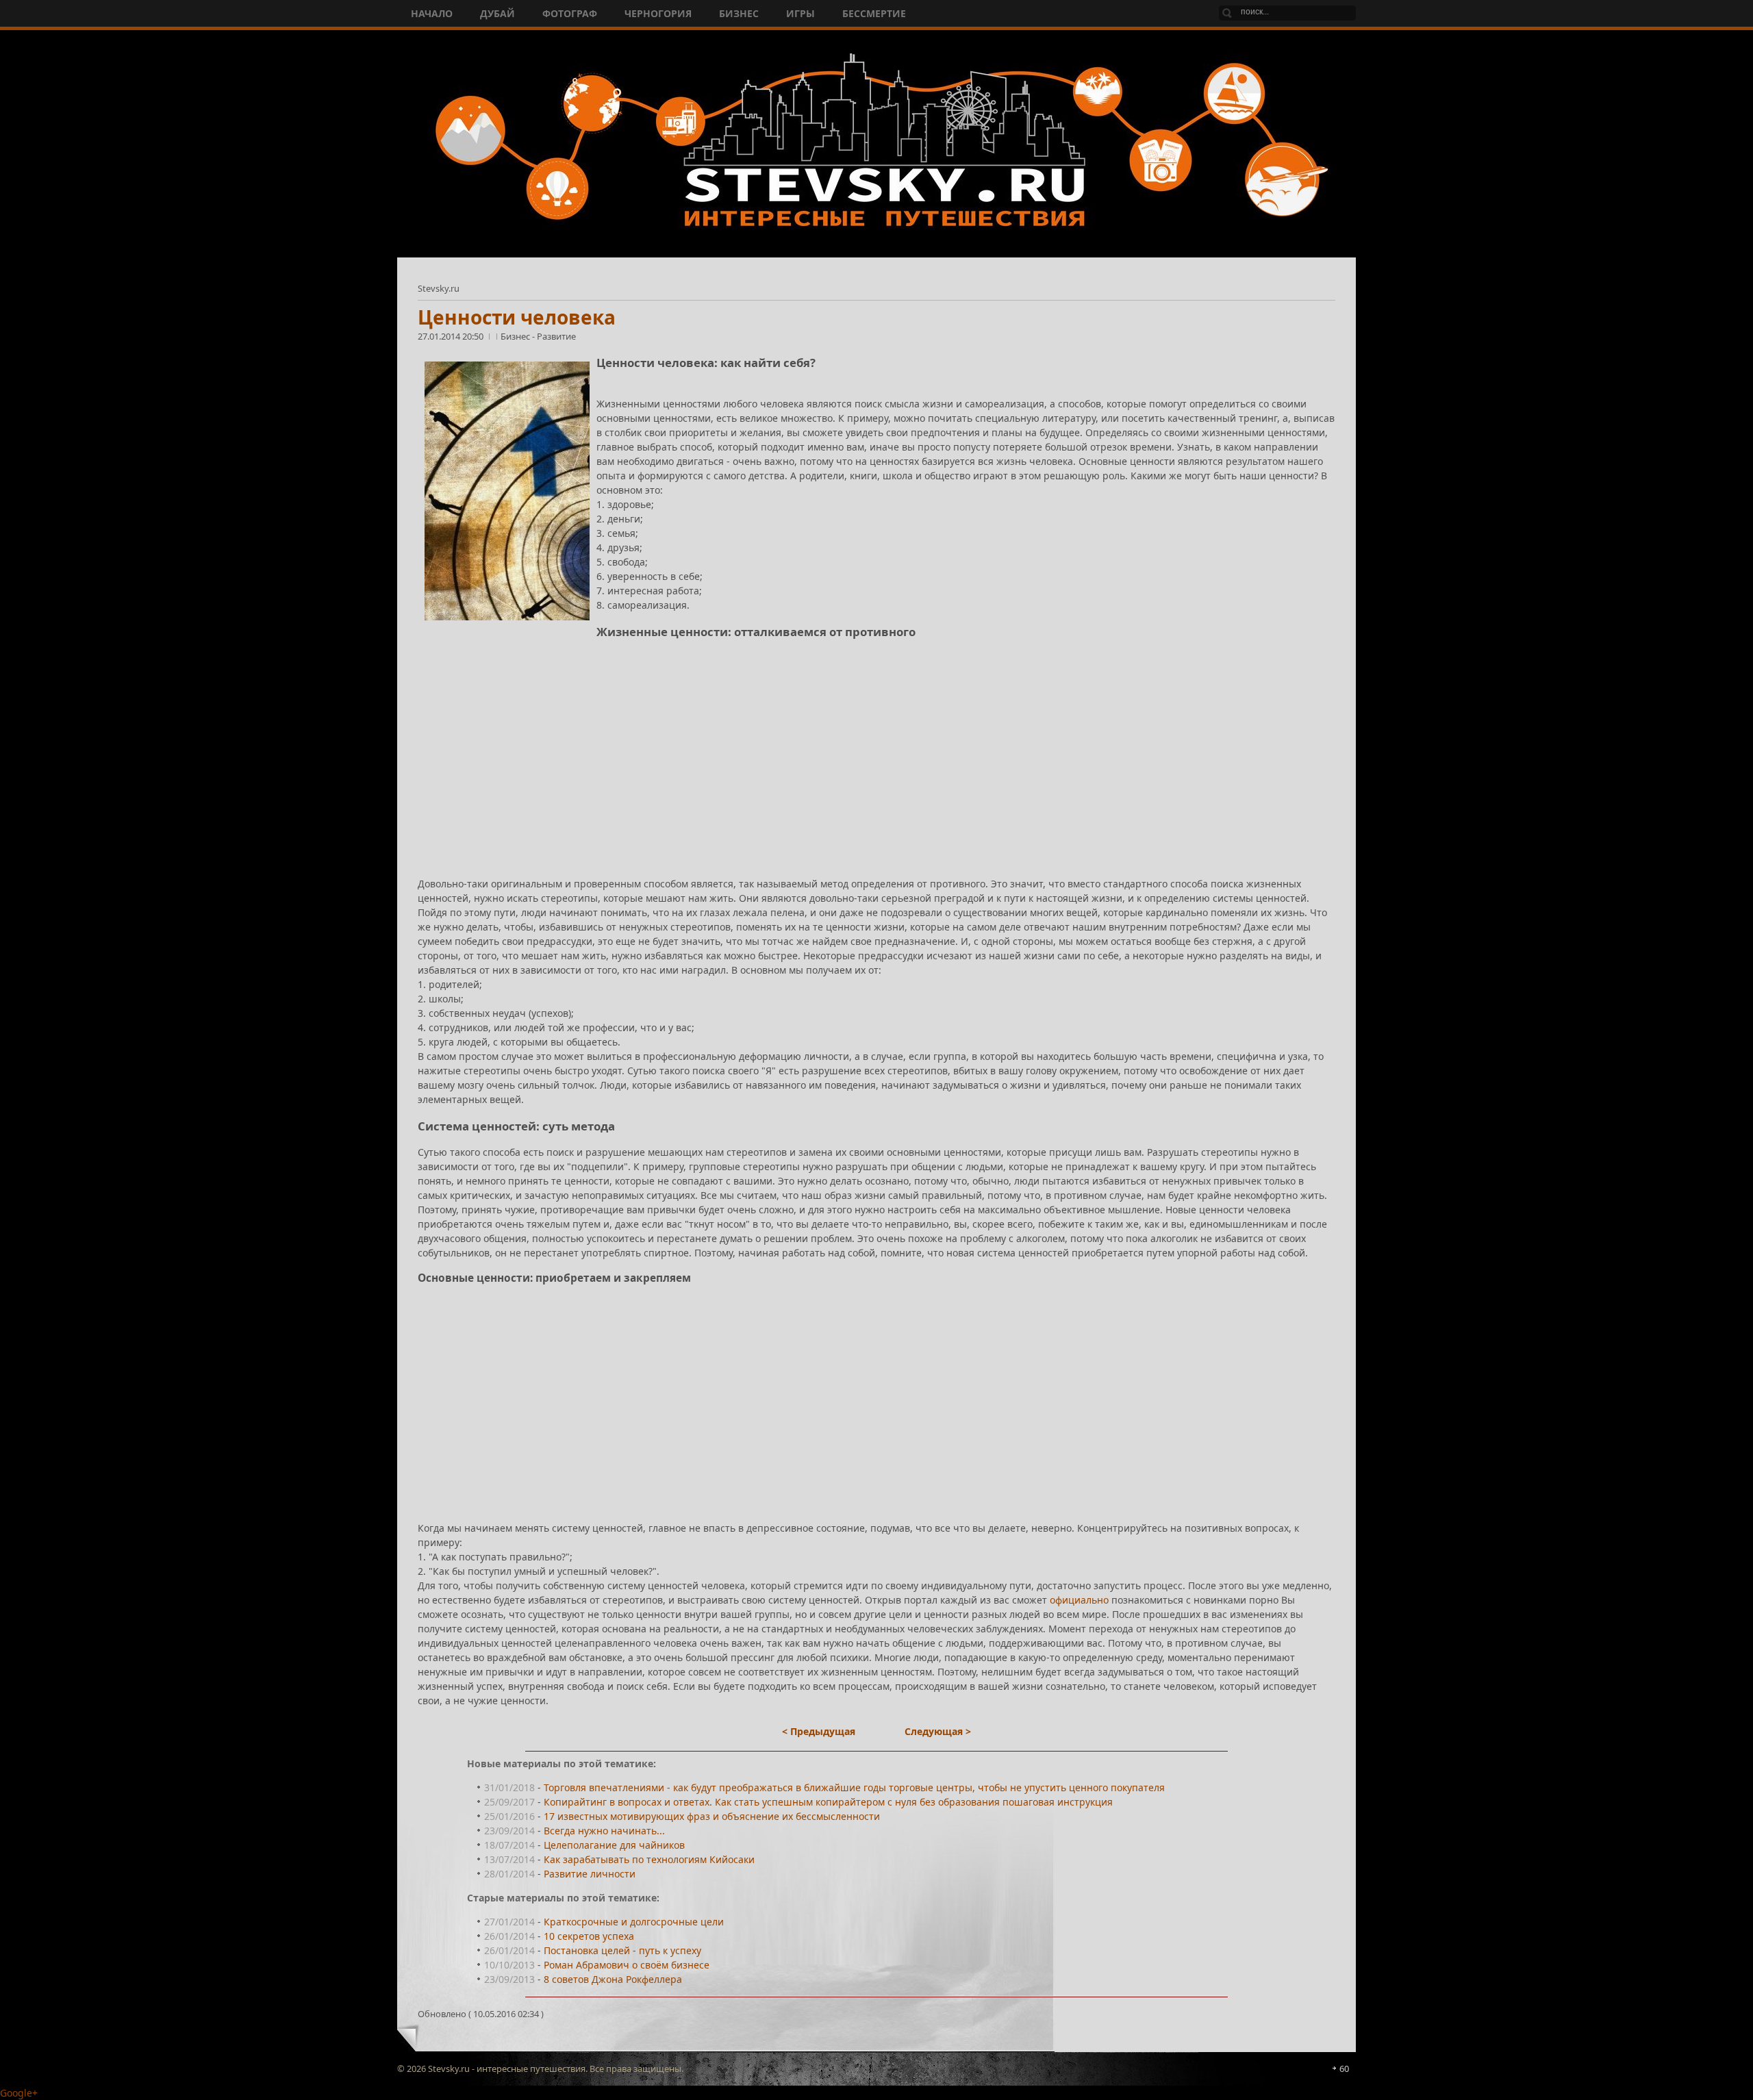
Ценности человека (517, 317)
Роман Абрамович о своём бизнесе (627, 1965)
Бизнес (516, 336)
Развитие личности (590, 1874)
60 (1344, 2069)
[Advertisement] (829, 747)
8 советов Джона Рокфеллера (613, 1979)
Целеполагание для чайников (614, 1845)
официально (1079, 1600)
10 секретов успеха (589, 1936)
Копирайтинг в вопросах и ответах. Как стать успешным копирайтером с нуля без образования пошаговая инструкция (828, 1802)
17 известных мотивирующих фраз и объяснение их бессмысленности (712, 1816)
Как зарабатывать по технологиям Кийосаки (649, 1859)
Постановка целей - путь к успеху (622, 1950)
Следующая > (938, 1731)
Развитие (556, 336)
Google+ (19, 2093)
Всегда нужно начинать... (604, 1831)
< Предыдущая (819, 1731)
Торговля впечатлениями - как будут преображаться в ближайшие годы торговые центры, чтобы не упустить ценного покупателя (854, 1787)
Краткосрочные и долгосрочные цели (634, 1922)
